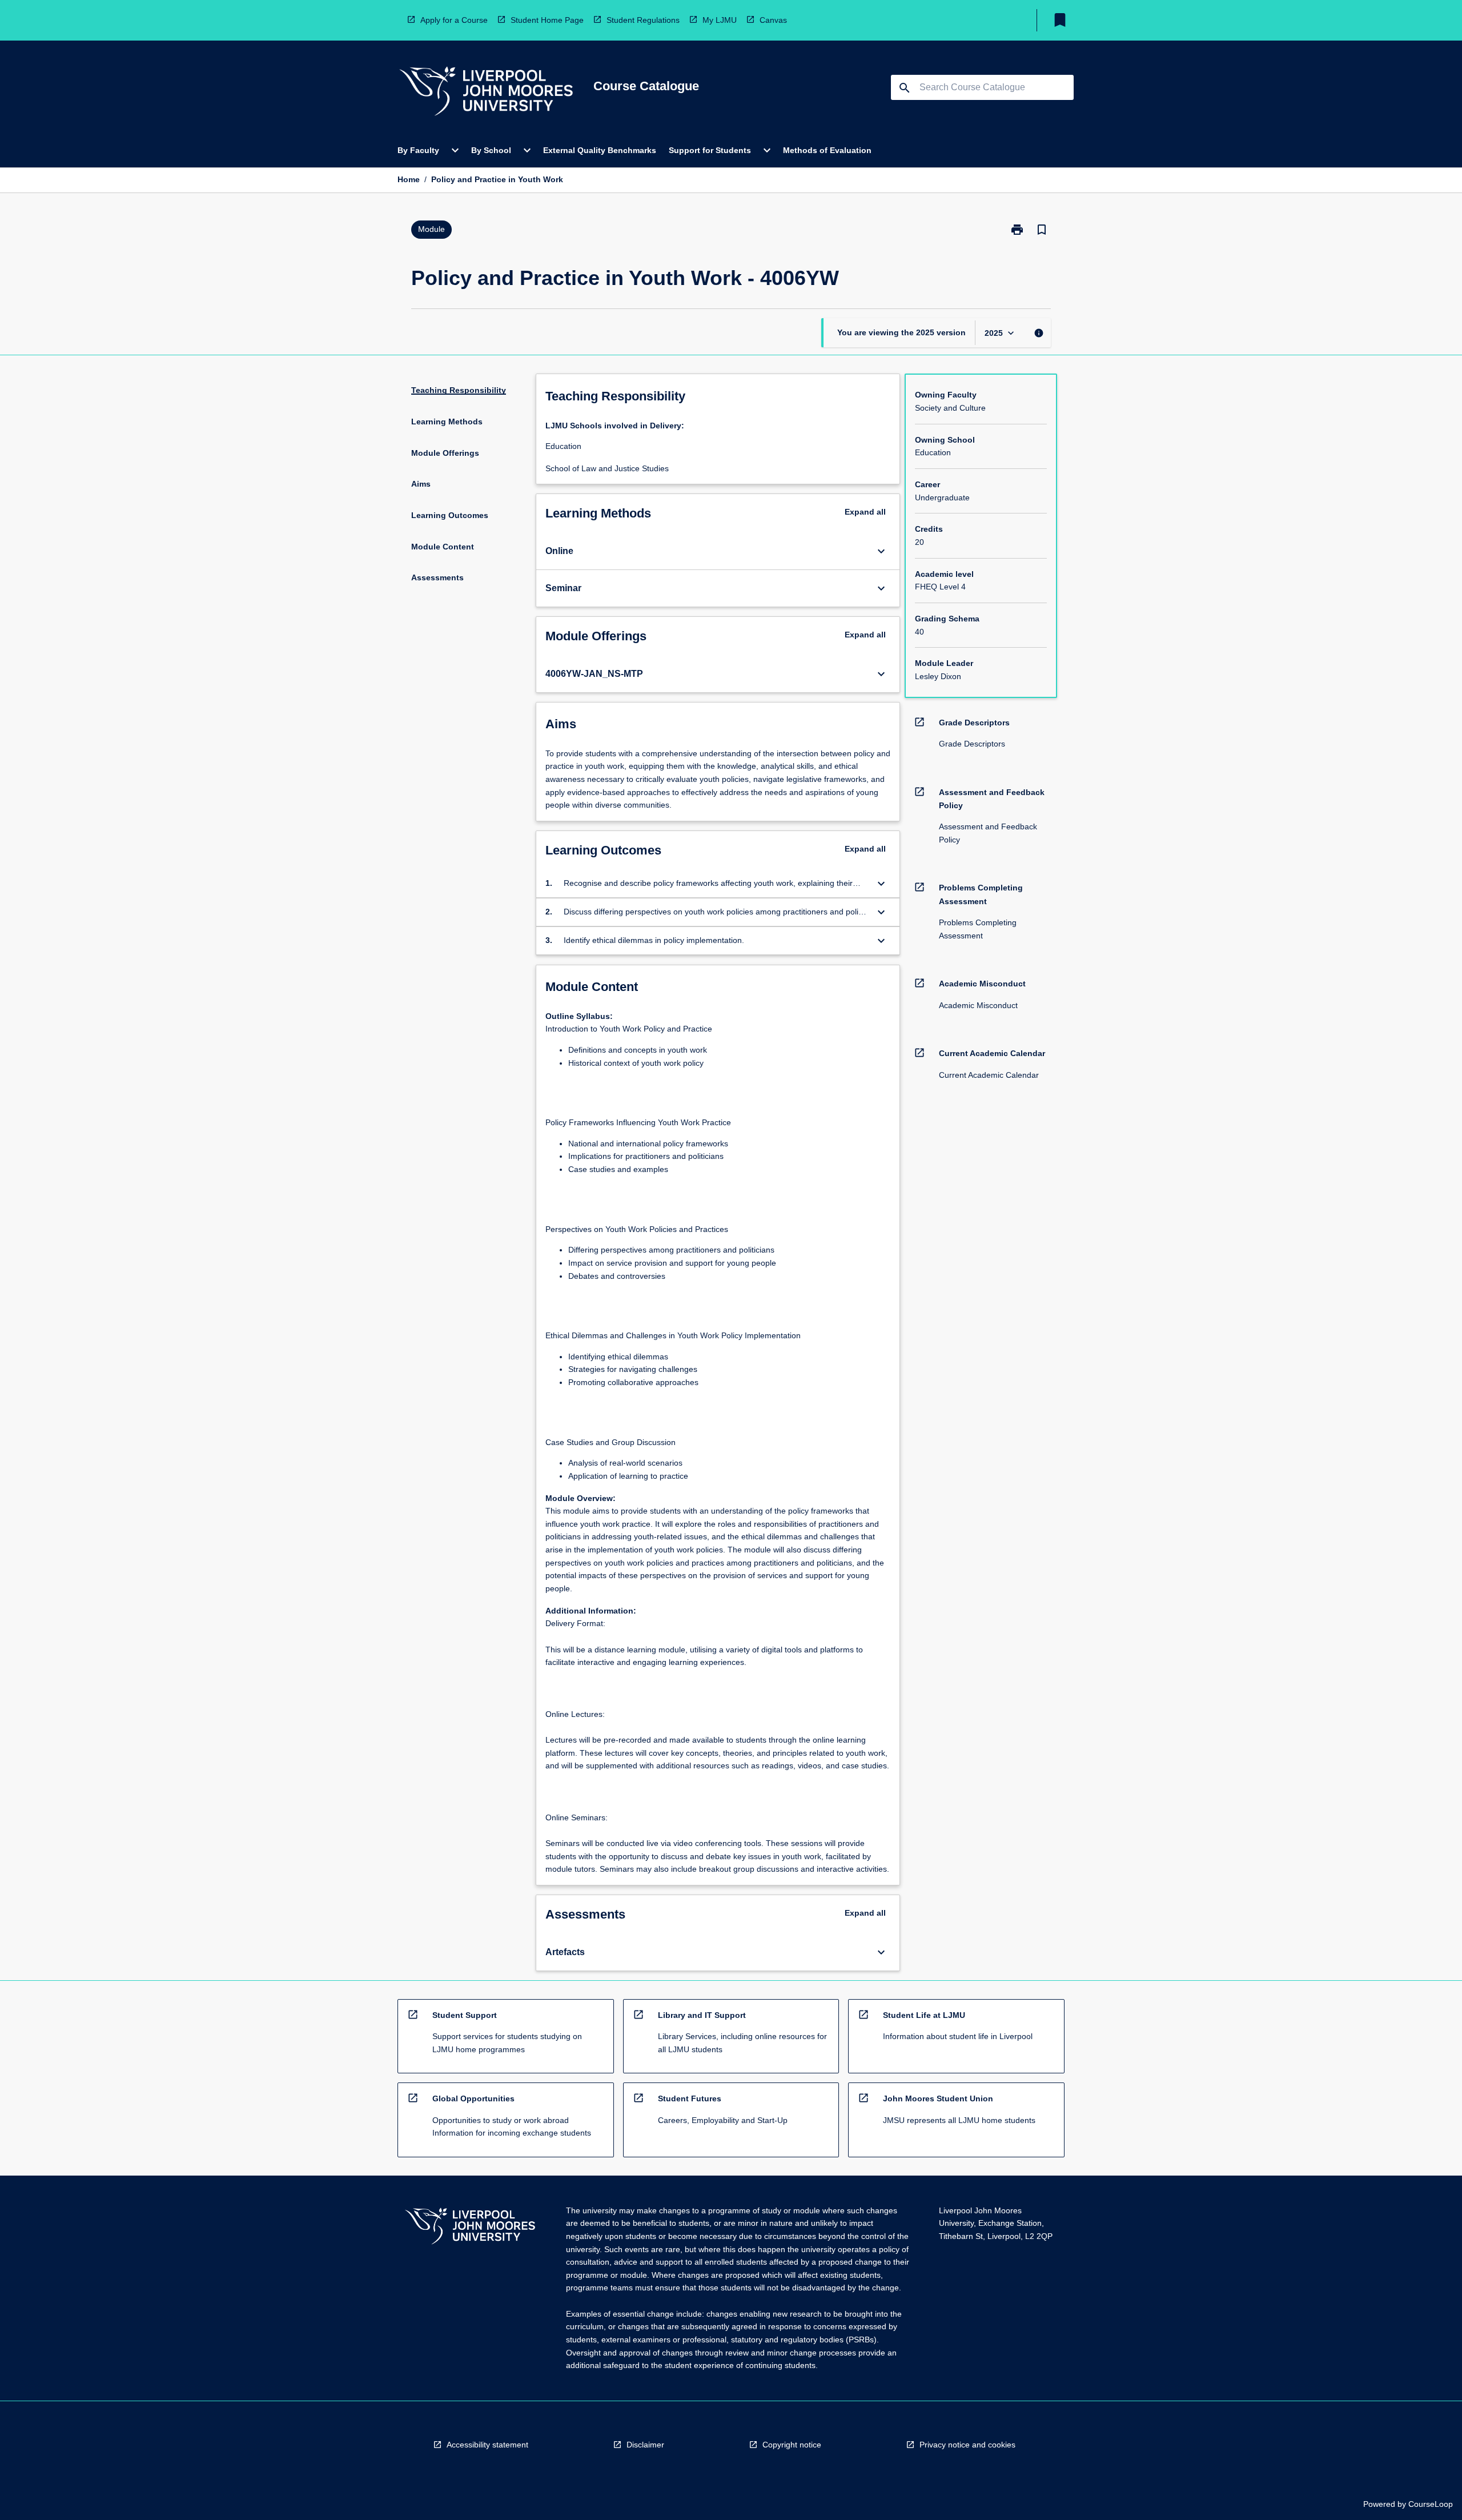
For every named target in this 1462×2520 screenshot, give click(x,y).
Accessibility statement (487, 2445)
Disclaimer (645, 2445)
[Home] (486, 93)
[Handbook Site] (470, 2228)
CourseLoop (1431, 2504)
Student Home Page (547, 20)
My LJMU (720, 20)
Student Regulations (643, 20)
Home (409, 179)
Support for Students (710, 150)
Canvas (773, 20)
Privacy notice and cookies (967, 2445)
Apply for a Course (454, 20)
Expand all (865, 512)
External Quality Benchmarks (600, 150)
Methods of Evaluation (827, 150)
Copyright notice (792, 2445)
